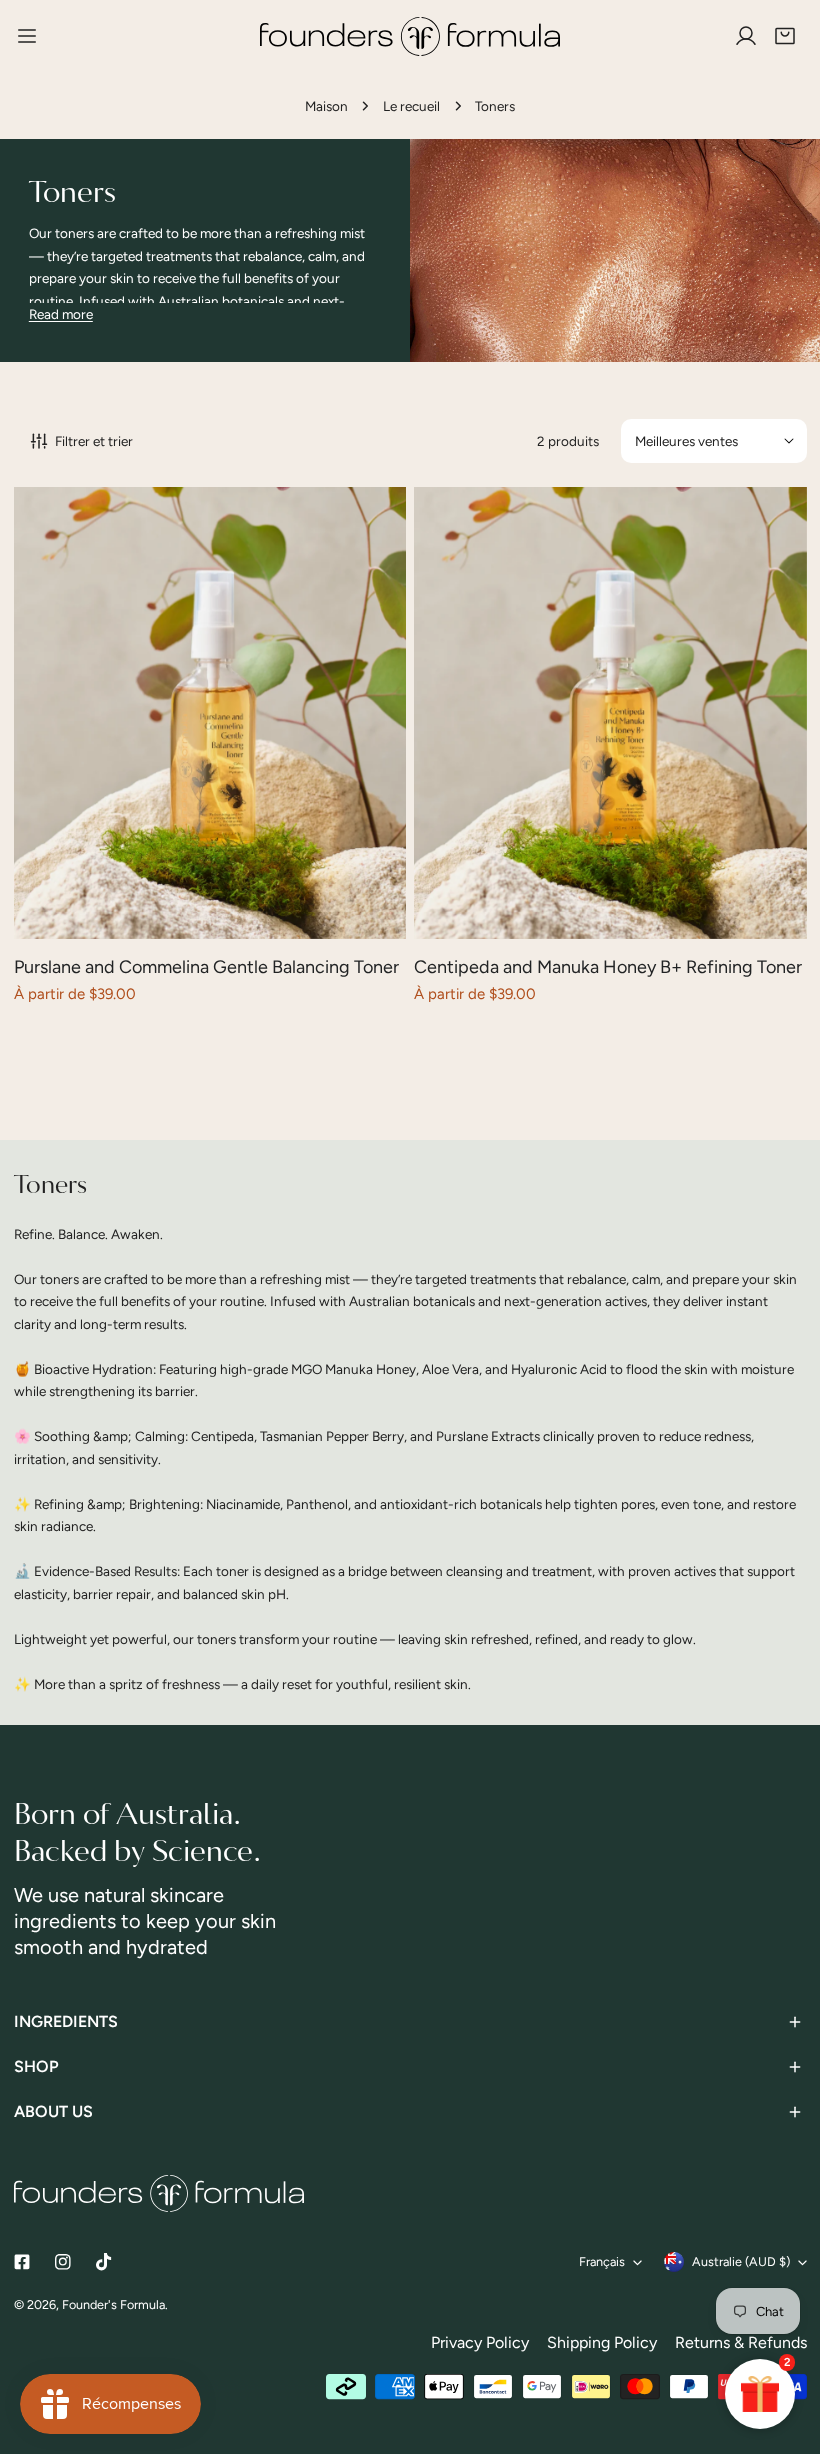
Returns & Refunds (741, 2342)
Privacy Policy (480, 2342)
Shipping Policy (602, 2342)
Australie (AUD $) (741, 2261)
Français (602, 2261)
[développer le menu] (27, 36)
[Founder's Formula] (410, 36)
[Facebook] (21, 2262)
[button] (785, 37)
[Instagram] (62, 2262)
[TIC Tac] (103, 2262)
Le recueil (411, 106)
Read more (61, 314)
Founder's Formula (113, 2304)
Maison (326, 106)
